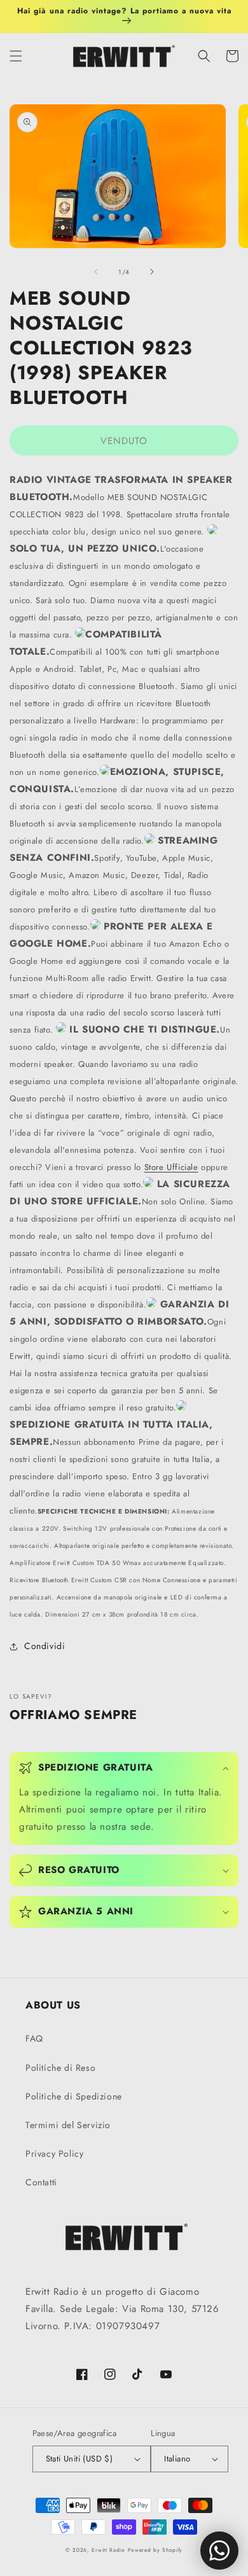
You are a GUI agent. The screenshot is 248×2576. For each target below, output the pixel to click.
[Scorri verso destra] (152, 272)
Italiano (177, 2459)
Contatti (41, 2182)
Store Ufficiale (171, 1167)
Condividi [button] (45, 1646)
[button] (16, 56)
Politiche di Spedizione (74, 2096)
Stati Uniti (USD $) (79, 2459)
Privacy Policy (54, 2154)
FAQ (34, 2038)
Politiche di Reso (60, 2068)
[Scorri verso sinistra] (96, 272)
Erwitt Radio (108, 2550)
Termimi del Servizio (68, 2125)
